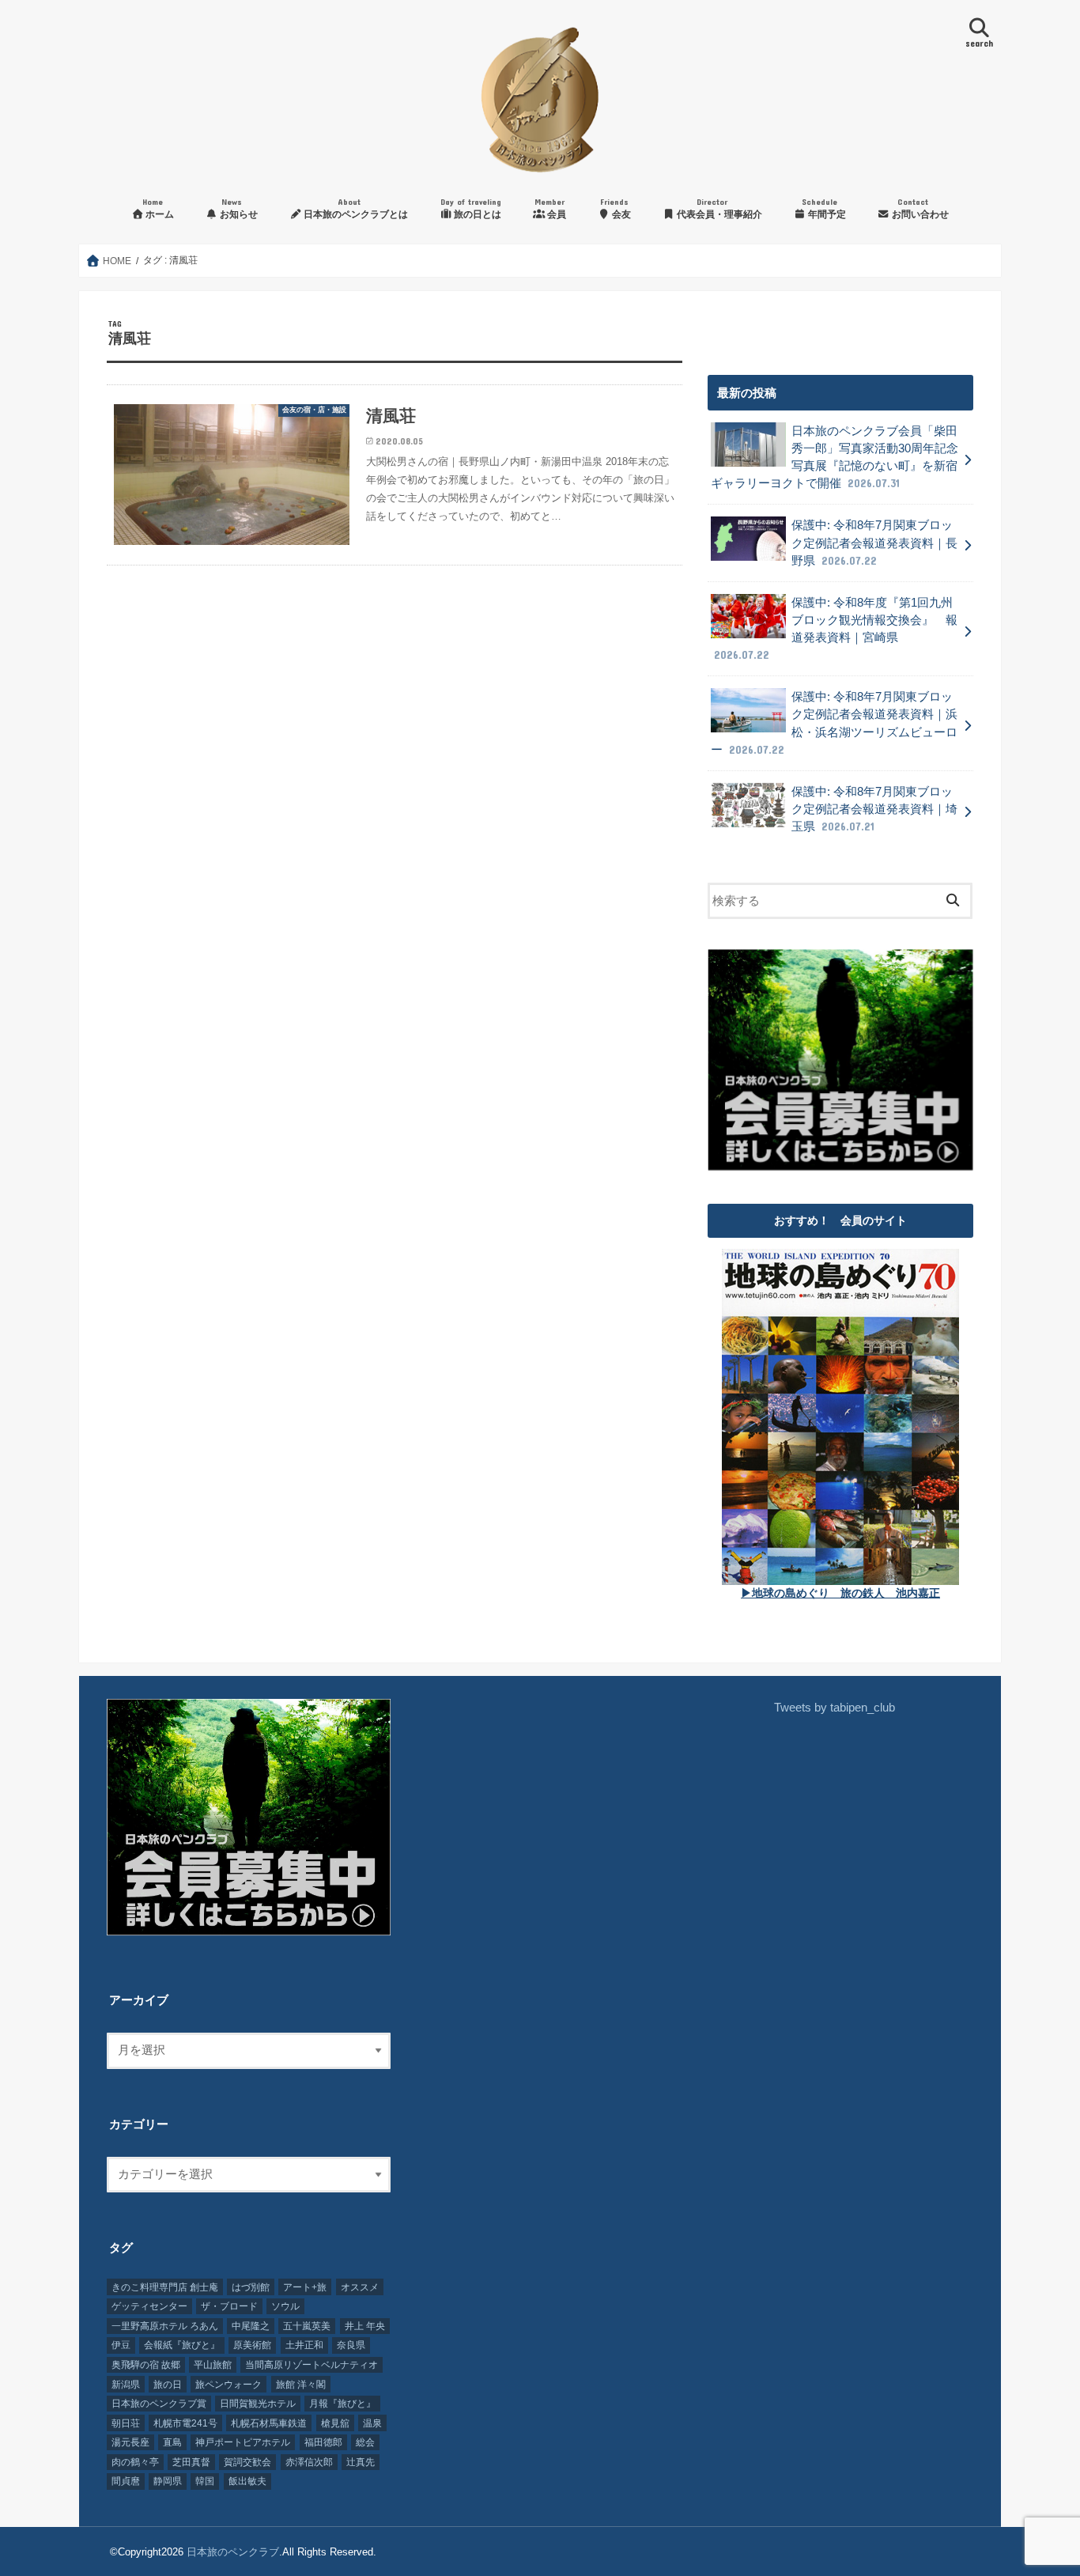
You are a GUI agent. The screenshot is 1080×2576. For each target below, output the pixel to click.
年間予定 (824, 208)
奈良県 (351, 2345)
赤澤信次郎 (309, 2462)
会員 (550, 208)
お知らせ (238, 208)
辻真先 (361, 2462)
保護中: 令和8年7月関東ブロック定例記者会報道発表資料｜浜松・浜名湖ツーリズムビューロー (834, 723)
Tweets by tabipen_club (835, 1708)
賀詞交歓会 (247, 2462)
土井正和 (304, 2345)
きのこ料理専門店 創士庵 (165, 2287)
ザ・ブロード (229, 2306)
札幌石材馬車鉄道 (269, 2423)
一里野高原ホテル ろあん (165, 2326)
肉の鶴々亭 (135, 2462)
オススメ (360, 2287)
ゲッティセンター (149, 2306)
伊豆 (121, 2345)
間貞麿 (126, 2481)
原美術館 (252, 2345)
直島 (172, 2442)
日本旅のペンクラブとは (355, 208)
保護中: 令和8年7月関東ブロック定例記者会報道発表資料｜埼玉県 (874, 809)
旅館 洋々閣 (301, 2385)
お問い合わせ (919, 208)
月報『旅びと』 (342, 2404)
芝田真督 (191, 2462)
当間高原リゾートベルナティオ (312, 2365)
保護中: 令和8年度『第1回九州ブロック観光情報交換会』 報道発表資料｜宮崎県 (836, 629)
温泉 (372, 2423)
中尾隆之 (251, 2326)
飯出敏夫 (247, 2481)
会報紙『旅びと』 (182, 2345)
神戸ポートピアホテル (243, 2442)
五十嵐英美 (307, 2326)
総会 (365, 2442)
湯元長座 (130, 2442)
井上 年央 (365, 2326)
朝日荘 (126, 2423)
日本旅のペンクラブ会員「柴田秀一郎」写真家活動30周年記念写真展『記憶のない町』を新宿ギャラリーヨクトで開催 (835, 458)
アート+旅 (305, 2287)
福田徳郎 (323, 2442)
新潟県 (126, 2385)
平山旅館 (213, 2365)
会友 (616, 208)
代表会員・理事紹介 (718, 208)
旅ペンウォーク (228, 2385)
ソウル (285, 2306)
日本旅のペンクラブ (233, 2552)
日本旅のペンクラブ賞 (159, 2404)
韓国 (205, 2481)
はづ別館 (251, 2287)
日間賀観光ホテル (258, 2404)
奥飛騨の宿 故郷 (146, 2365)
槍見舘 (335, 2423)
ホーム (158, 208)
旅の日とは (471, 208)
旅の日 (168, 2385)
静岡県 (168, 2481)
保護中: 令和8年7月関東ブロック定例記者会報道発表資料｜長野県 (874, 543)
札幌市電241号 (185, 2423)
